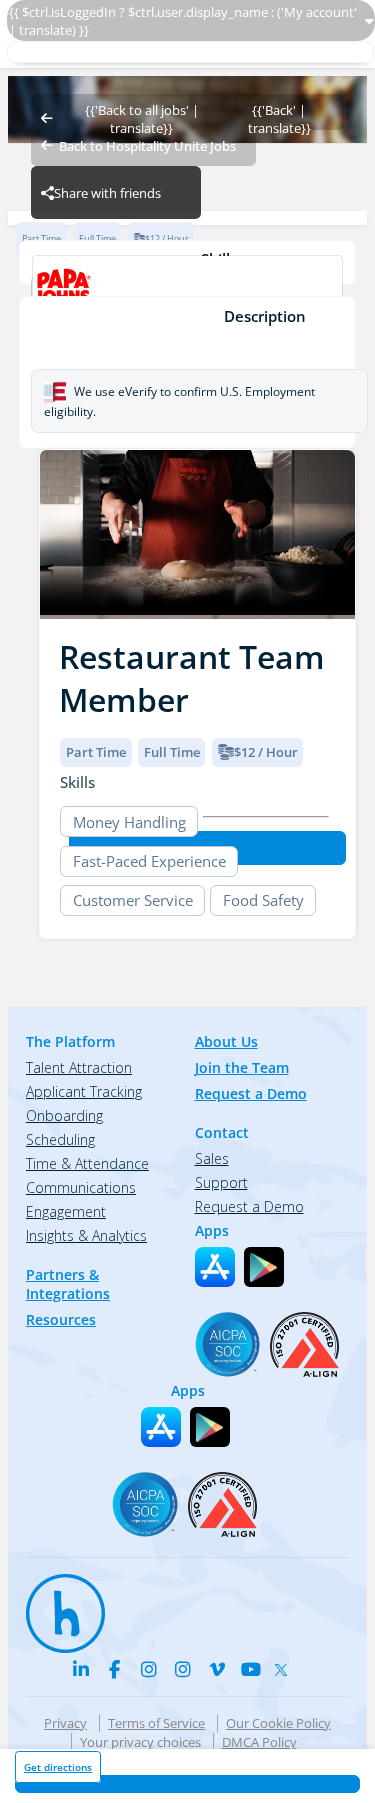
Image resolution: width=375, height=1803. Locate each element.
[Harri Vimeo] (217, 1669)
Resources (61, 1319)
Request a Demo (251, 1093)
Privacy (65, 1723)
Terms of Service (156, 1723)
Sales (212, 1158)
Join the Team (242, 1067)
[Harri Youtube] (251, 1669)
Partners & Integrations (68, 1284)
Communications (81, 1187)
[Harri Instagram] (149, 1669)
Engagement (66, 1211)
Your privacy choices (140, 1742)
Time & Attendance (87, 1163)
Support (221, 1182)
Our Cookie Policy (278, 1723)
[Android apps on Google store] (264, 1267)
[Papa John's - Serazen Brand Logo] (187, 288)
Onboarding (64, 1115)
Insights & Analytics (86, 1235)
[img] (197, 534)
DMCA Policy (259, 1742)
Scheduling (60, 1139)
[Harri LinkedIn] (81, 1669)
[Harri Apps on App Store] (215, 1267)
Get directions (58, 1767)
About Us (226, 1041)
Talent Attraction (79, 1067)
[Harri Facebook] (115, 1669)
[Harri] (56, 1604)
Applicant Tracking (84, 1091)
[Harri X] (285, 1666)
